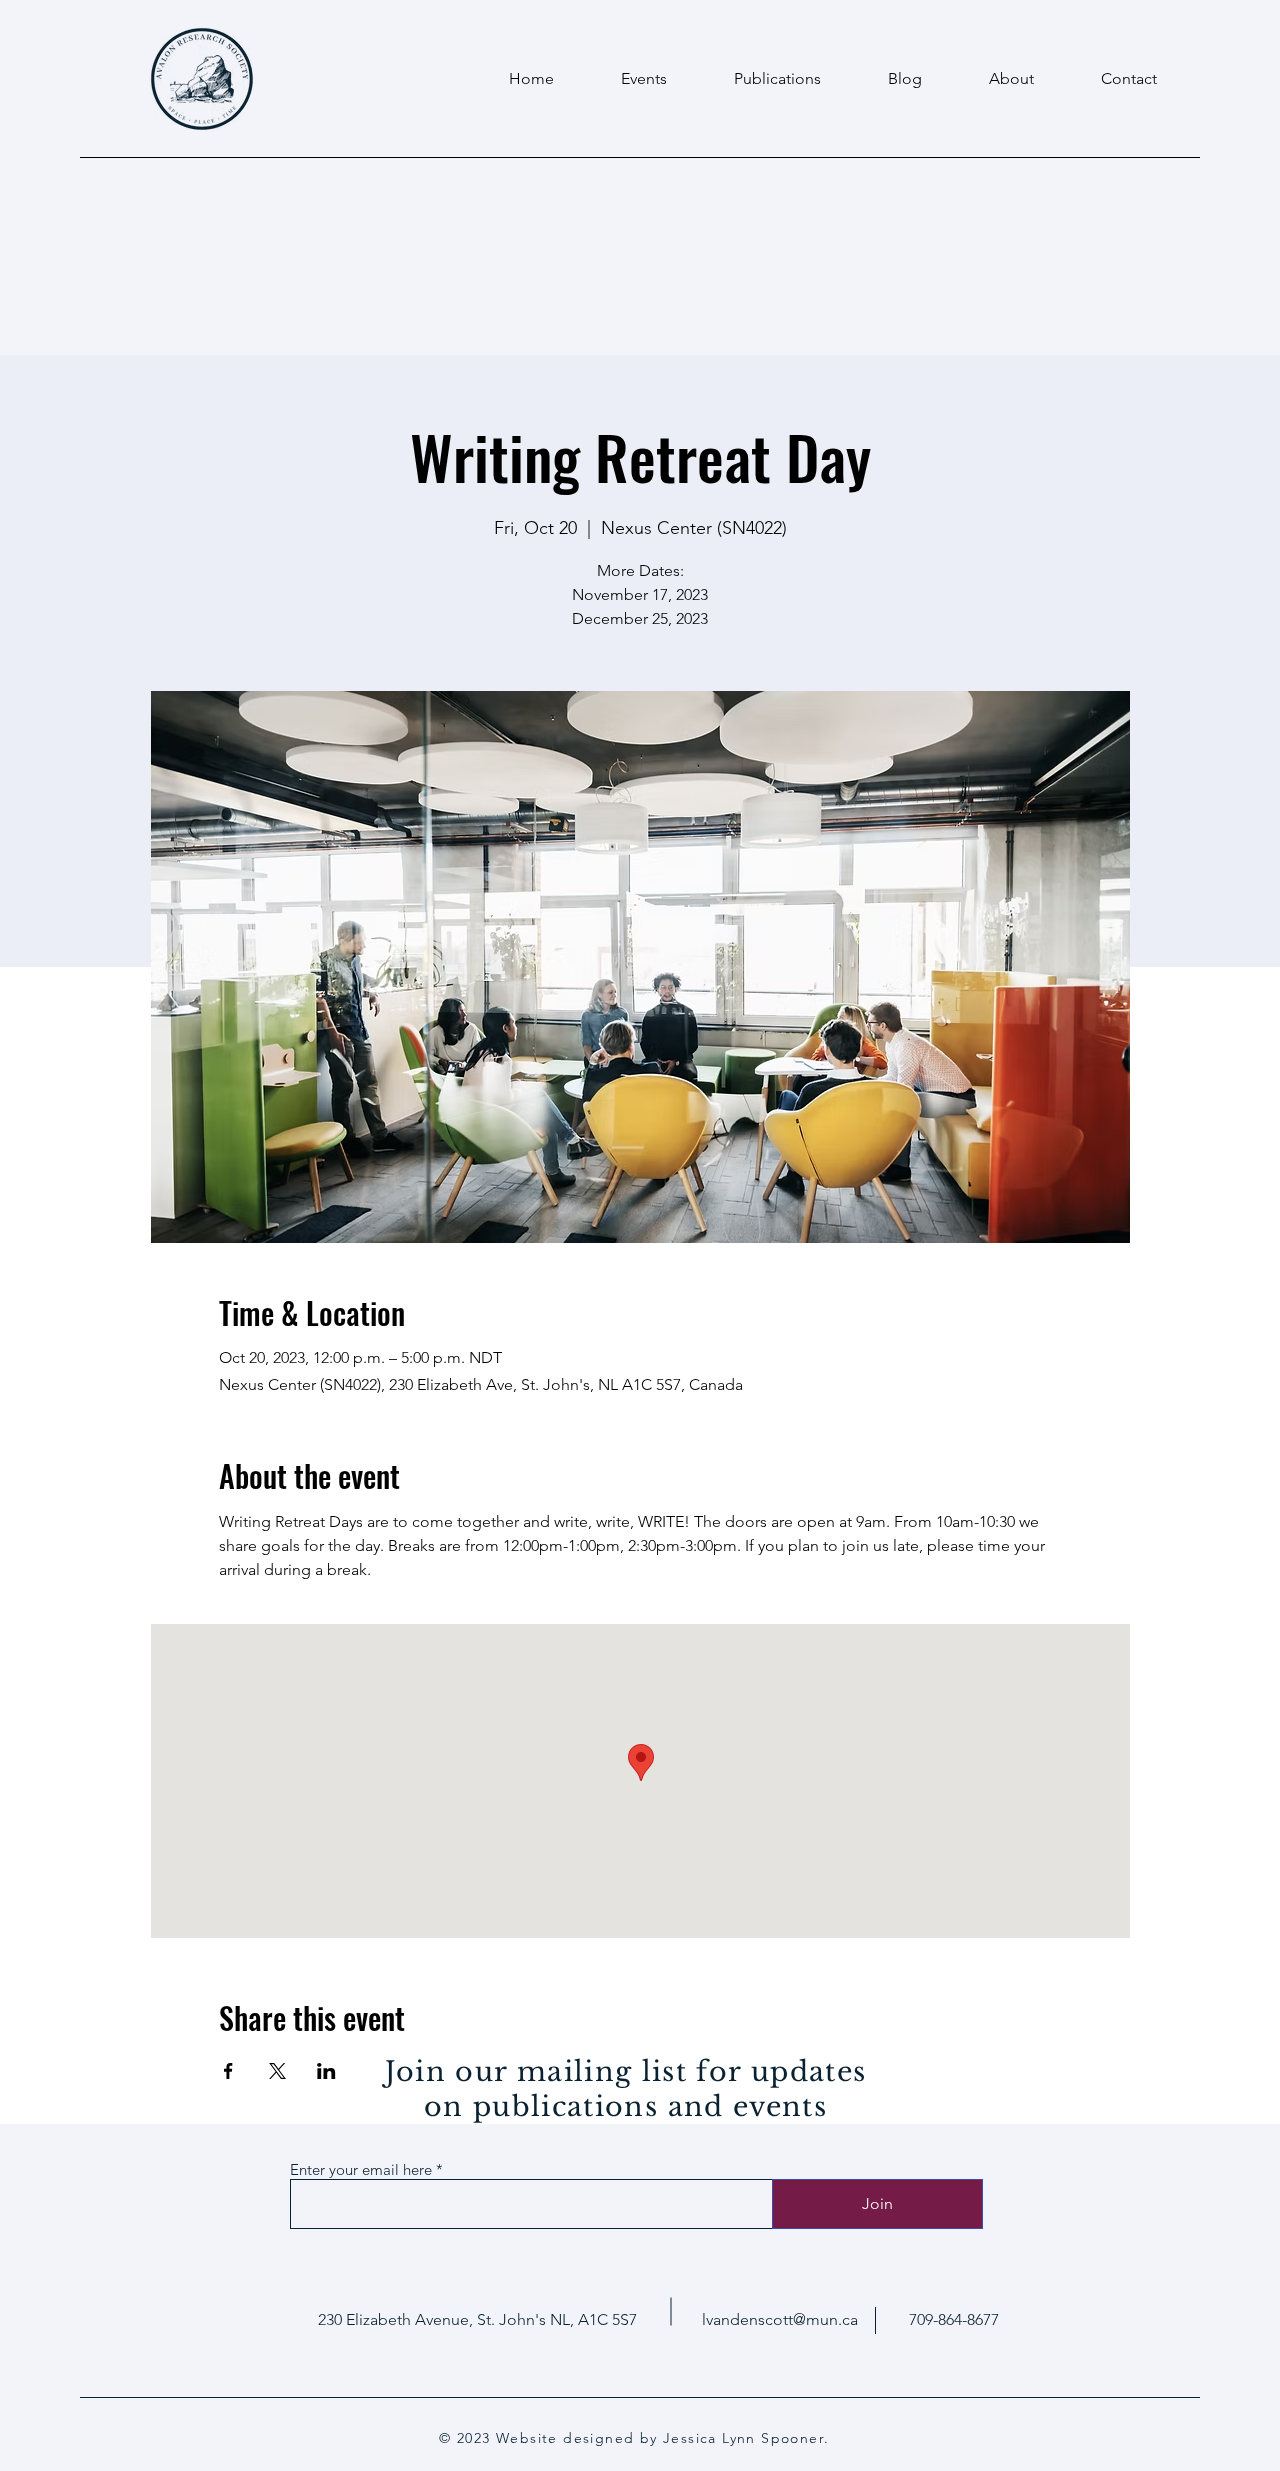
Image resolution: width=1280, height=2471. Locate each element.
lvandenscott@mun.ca (780, 2319)
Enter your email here (361, 2169)
